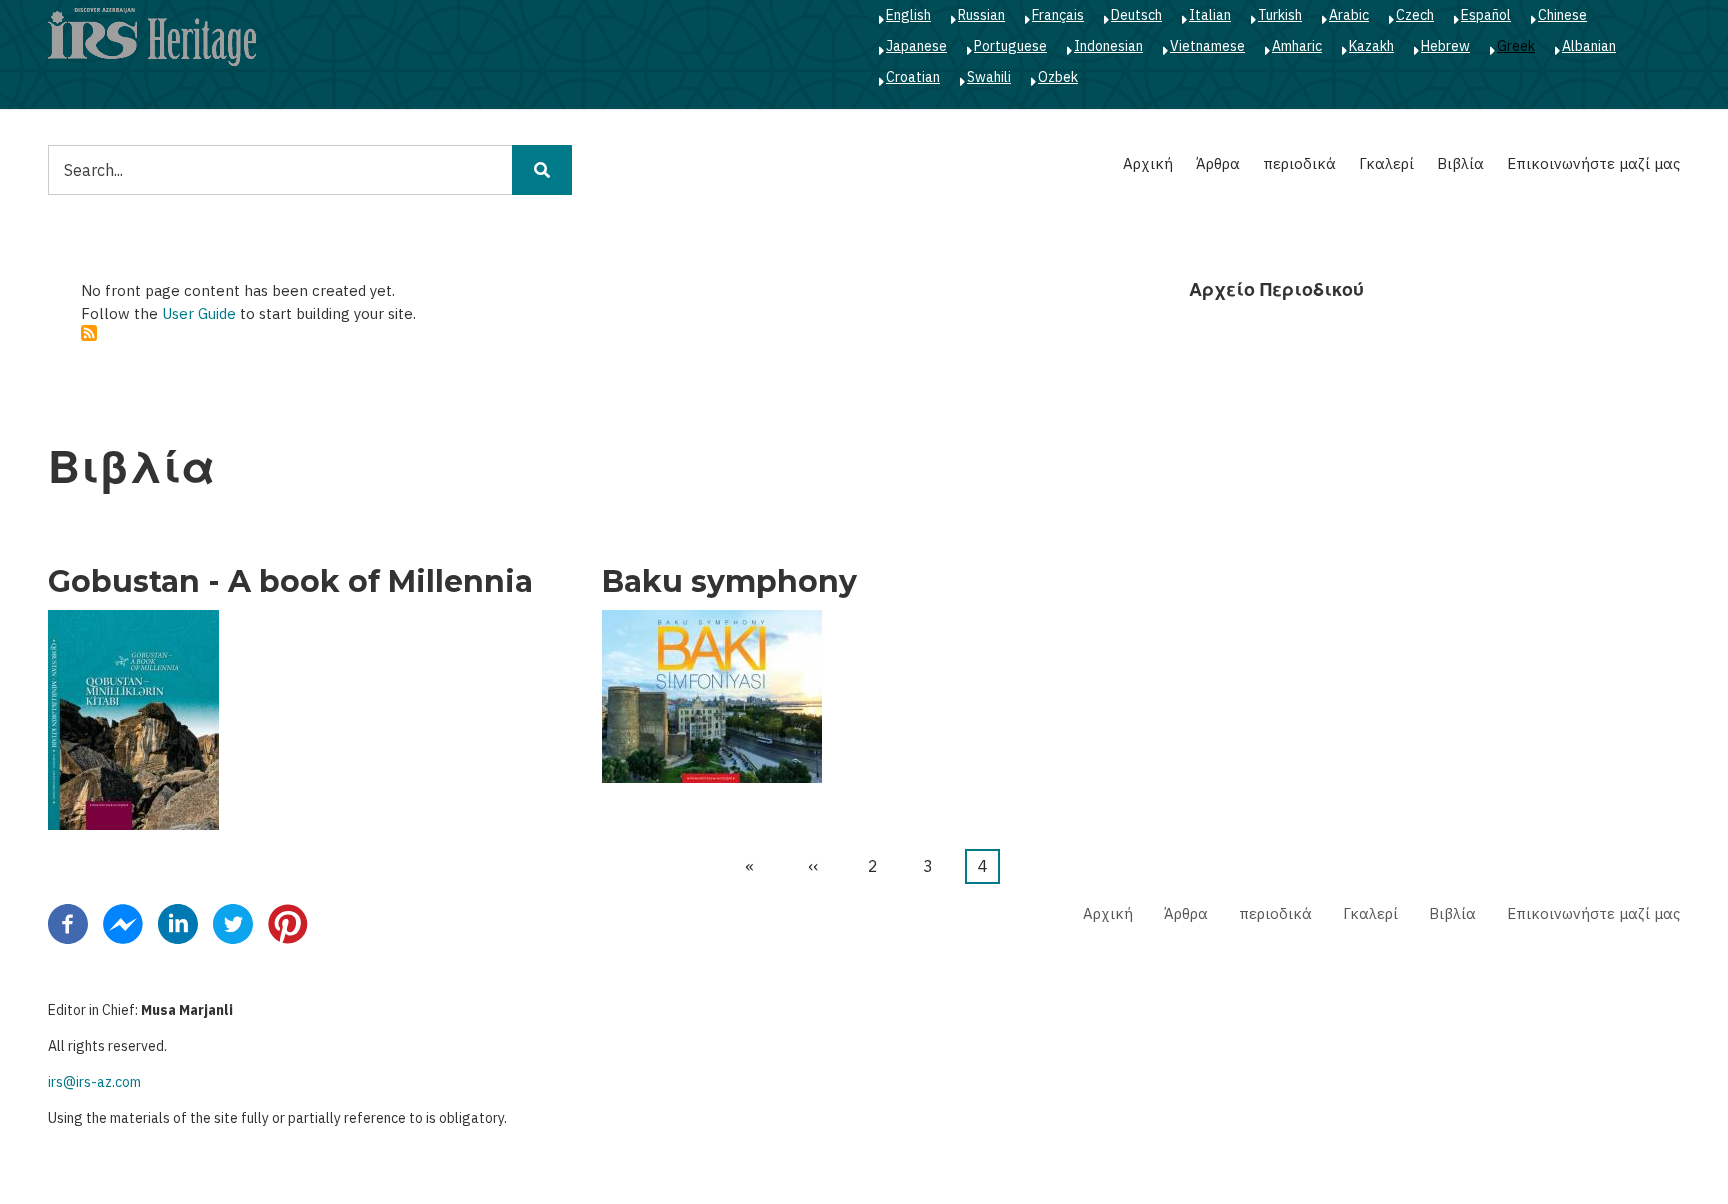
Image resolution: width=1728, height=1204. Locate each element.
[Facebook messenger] (123, 922)
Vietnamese (1207, 46)
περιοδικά (1299, 163)
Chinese (1562, 15)
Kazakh (1371, 46)
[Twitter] (233, 922)
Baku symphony (729, 582)
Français (1058, 15)
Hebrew (1445, 46)
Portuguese (1010, 46)
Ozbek (1058, 77)
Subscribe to (89, 333)
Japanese (916, 46)
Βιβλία (1460, 163)
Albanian (1589, 46)
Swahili (989, 77)
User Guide (199, 313)
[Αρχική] (152, 36)
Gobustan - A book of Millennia (290, 582)
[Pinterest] (288, 922)
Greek (1516, 46)
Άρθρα (1218, 163)
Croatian (913, 77)
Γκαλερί (1386, 163)
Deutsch (1136, 15)
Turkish (1280, 15)
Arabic (1349, 15)
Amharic (1297, 46)
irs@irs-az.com (94, 1082)
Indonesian (1108, 46)
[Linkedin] (178, 922)
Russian (981, 15)
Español (1486, 15)
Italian (1210, 15)
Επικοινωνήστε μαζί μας (1593, 163)
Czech (1415, 15)
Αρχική (1148, 163)
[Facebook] (68, 922)
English (908, 15)
